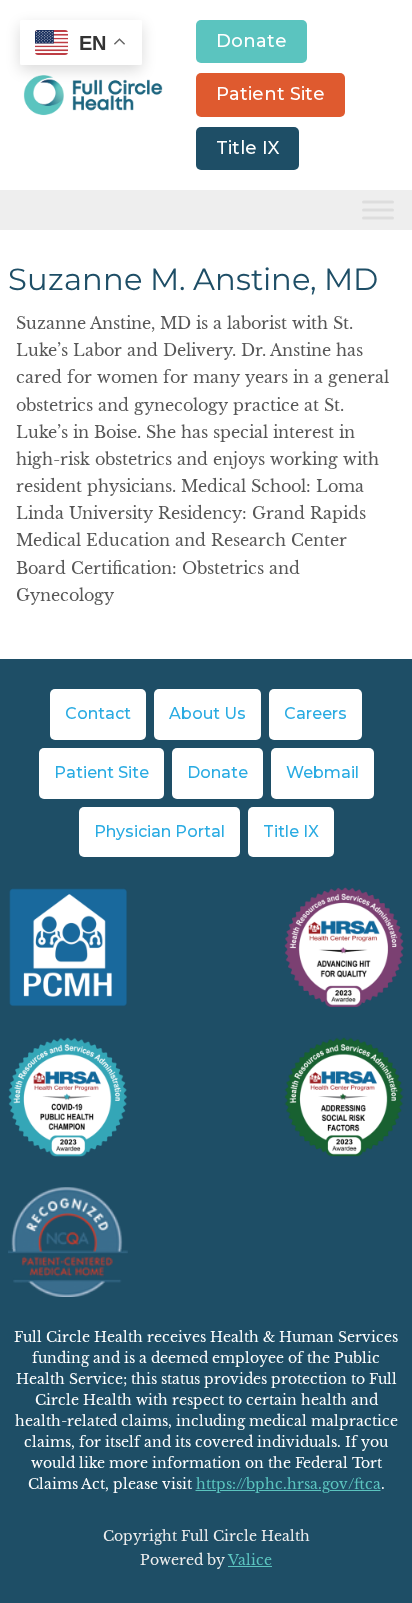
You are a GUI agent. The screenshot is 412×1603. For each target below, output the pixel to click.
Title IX (247, 148)
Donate (251, 41)
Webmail (322, 772)
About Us (207, 713)
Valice (250, 1560)
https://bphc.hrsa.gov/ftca (288, 1484)
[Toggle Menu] (378, 210)
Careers (315, 713)
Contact (98, 713)
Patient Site (270, 94)
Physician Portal (159, 831)
